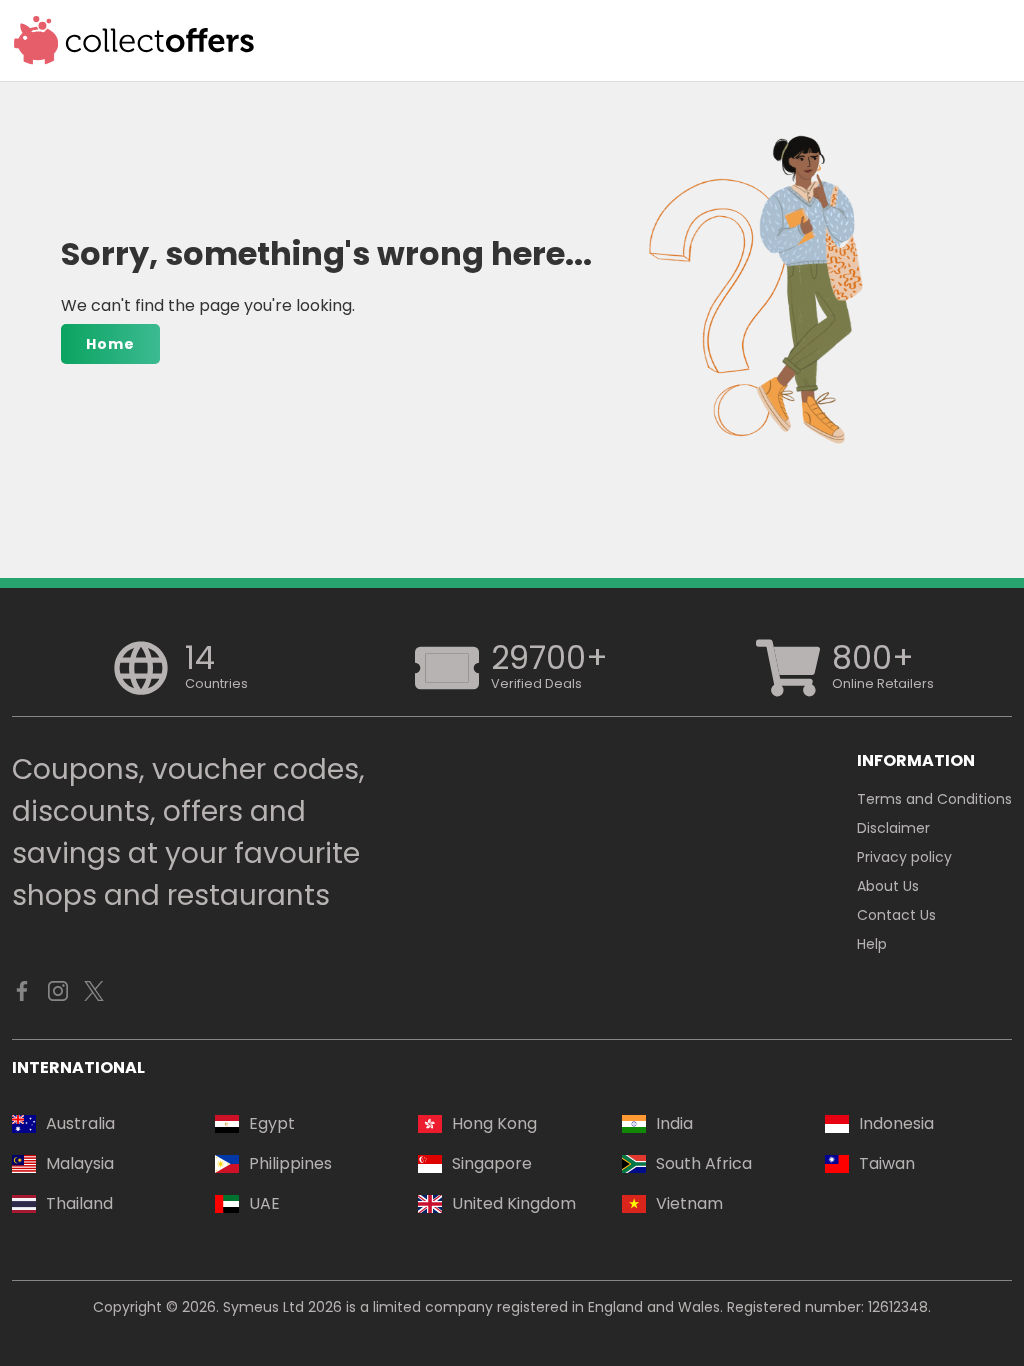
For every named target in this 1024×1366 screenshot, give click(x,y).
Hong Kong (494, 1123)
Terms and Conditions (934, 799)
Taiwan (887, 1163)
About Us (888, 886)
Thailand (79, 1203)
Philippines (290, 1163)
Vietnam (689, 1203)
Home (110, 344)
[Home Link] (134, 40)
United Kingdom (514, 1203)
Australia (80, 1123)
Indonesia (896, 1123)
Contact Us (896, 915)
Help (872, 944)
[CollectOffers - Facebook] (22, 996)
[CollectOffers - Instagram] (58, 996)
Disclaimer (893, 828)
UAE (264, 1203)
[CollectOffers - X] (94, 996)
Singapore (492, 1163)
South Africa (704, 1163)
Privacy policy (904, 857)
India (674, 1123)
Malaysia (80, 1163)
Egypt (272, 1123)
